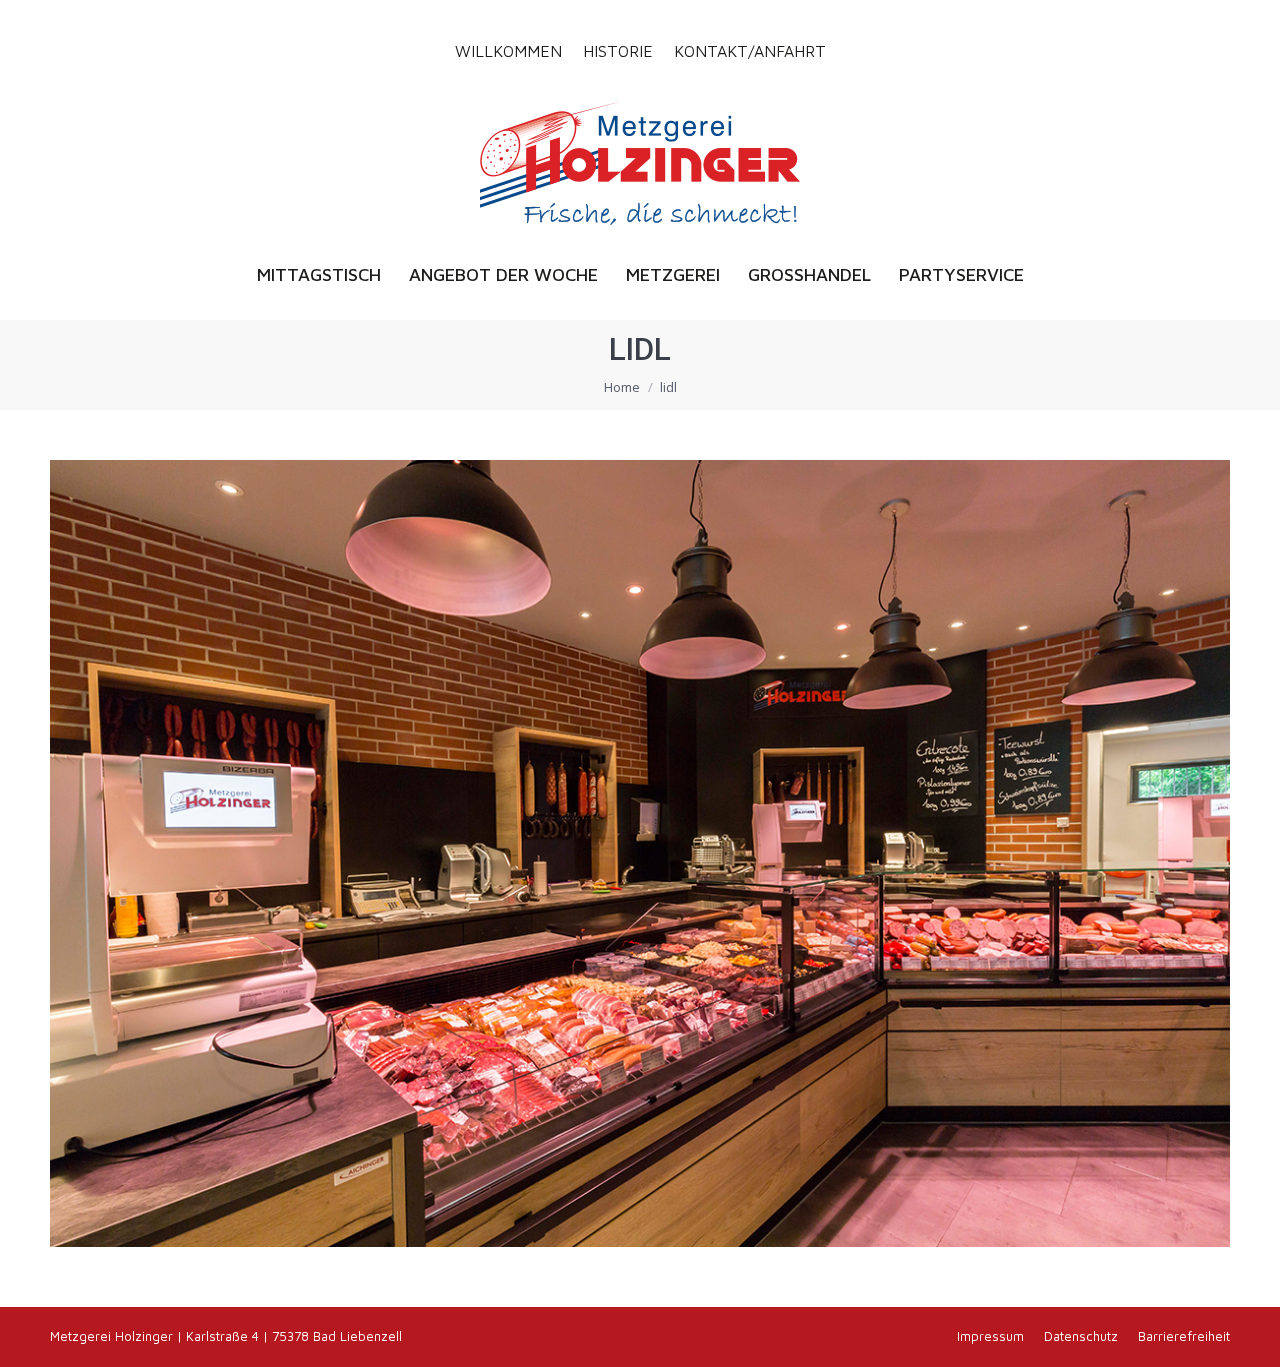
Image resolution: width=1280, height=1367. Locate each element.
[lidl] (640, 853)
